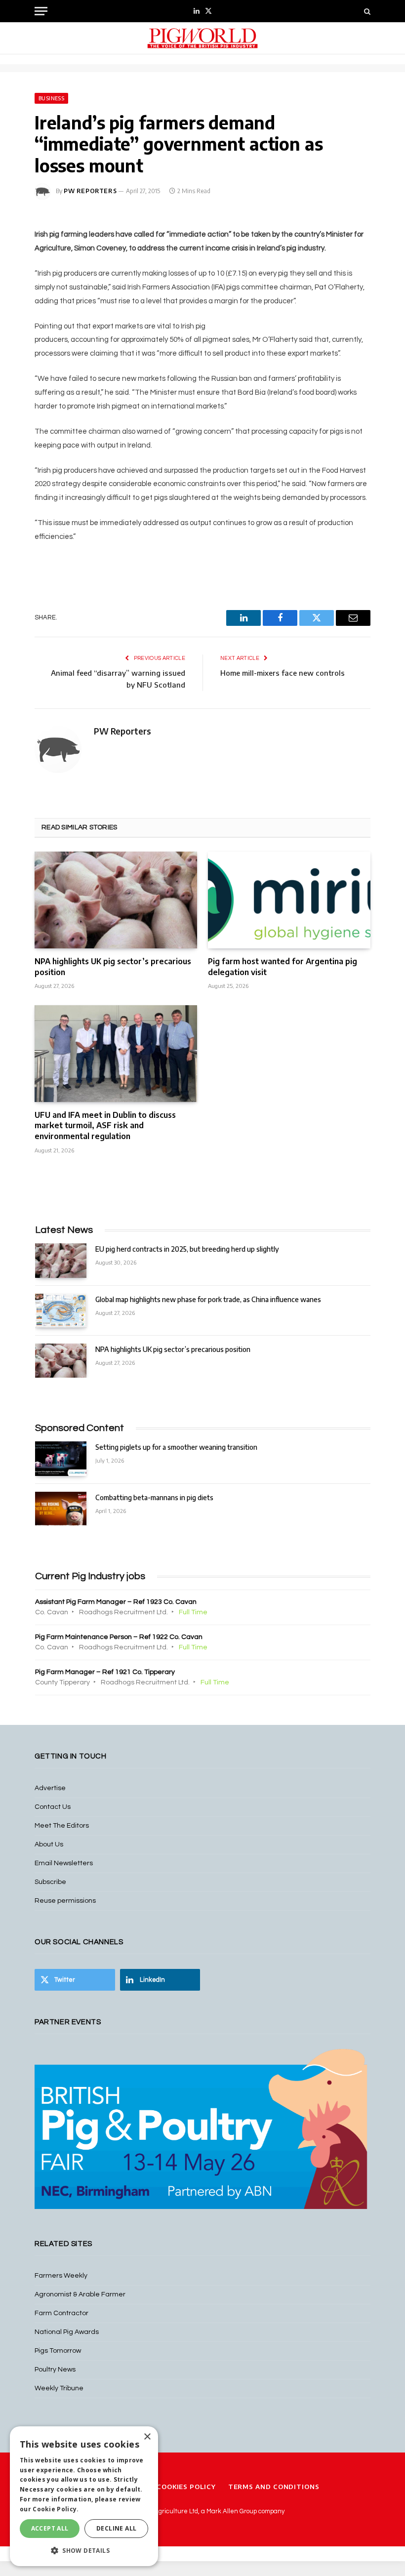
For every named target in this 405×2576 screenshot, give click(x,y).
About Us (49, 1844)
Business (51, 98)
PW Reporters (90, 191)
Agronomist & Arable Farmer (80, 2294)
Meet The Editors (62, 1826)
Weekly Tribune (59, 2388)
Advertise (50, 1788)
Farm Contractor (61, 2313)
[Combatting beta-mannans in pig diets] (61, 1509)
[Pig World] (202, 38)
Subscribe (50, 1882)
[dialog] (84, 2496)
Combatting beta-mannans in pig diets (154, 1497)
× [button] (147, 2437)
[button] (84, 2550)
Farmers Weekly (61, 2276)
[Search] (366, 11)
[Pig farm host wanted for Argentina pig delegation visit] (289, 900)
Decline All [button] (116, 2528)
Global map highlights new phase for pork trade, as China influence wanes (208, 1299)
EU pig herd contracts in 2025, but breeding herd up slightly (187, 1249)
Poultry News (55, 2370)
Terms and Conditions (274, 2487)
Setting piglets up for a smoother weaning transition (176, 1447)
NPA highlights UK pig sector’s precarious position (113, 967)
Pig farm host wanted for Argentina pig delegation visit (283, 967)
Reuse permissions (65, 1901)
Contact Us (53, 1807)
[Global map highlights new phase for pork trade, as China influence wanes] (61, 1311)
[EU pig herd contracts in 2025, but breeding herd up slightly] (61, 1260)
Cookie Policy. (56, 2509)
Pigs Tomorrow (58, 2351)
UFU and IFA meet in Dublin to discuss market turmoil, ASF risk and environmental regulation (105, 1126)
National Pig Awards (67, 2332)
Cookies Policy (186, 2487)
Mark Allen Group (232, 2511)
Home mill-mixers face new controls (283, 673)
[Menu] (41, 11)
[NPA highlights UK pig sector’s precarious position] (116, 900)
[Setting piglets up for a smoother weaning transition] (61, 1458)
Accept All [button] (50, 2528)
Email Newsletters (64, 1863)
